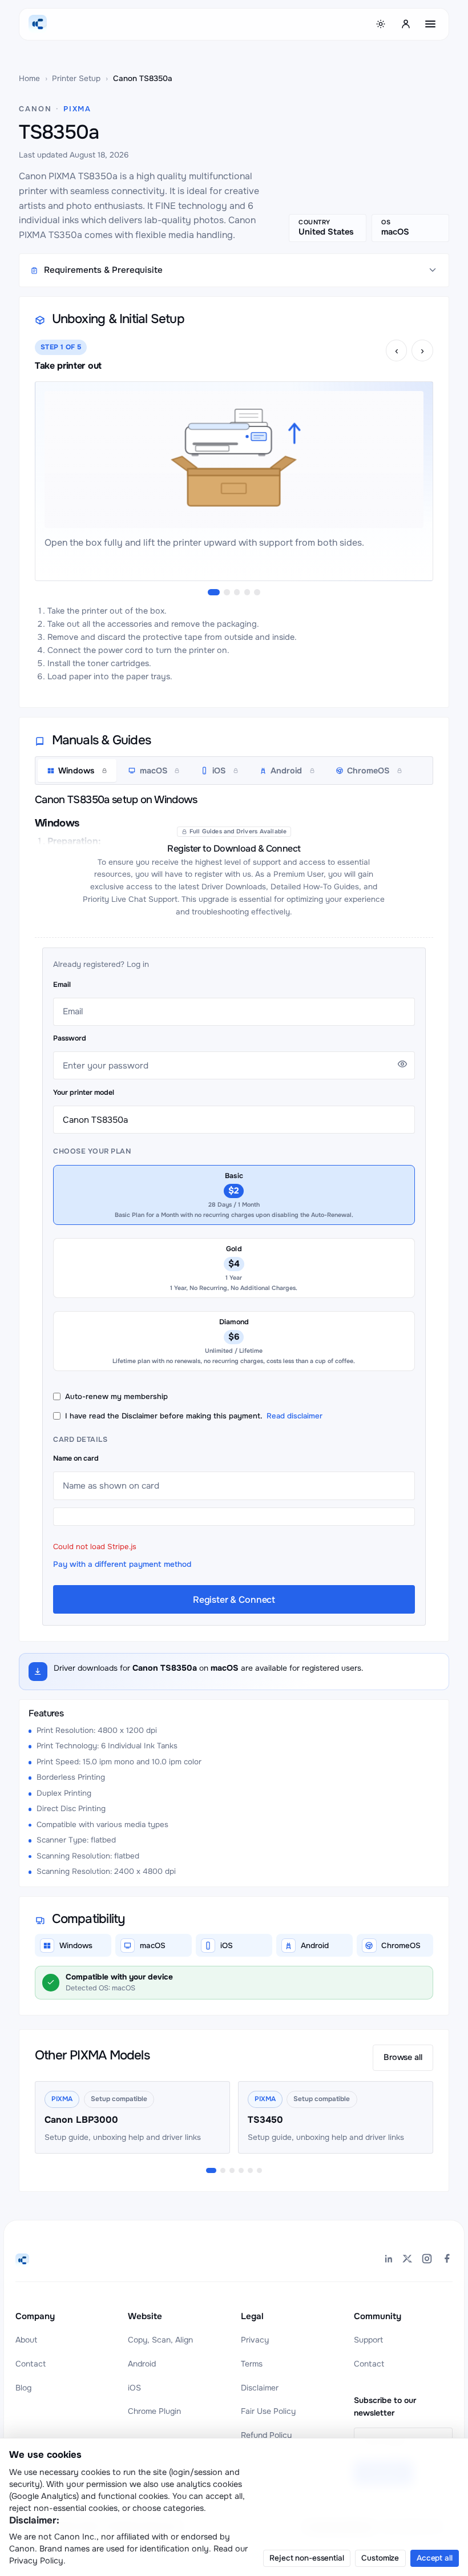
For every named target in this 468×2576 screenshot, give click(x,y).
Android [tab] (286, 771)
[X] (408, 2260)
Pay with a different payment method (122, 1564)
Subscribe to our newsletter (385, 2406)
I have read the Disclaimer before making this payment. (194, 1416)
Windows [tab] (76, 771)
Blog (23, 2388)
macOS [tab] (154, 771)
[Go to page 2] (223, 2170)
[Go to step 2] (227, 592)
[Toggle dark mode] (381, 24)
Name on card (76, 1458)
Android (142, 2364)
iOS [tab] (219, 771)
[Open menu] (430, 24)
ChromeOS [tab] (368, 771)
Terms (252, 2364)
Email (62, 985)
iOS (134, 2388)
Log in (138, 964)
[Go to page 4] (241, 2170)
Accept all (435, 2558)
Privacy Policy (36, 2561)
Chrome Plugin (154, 2411)
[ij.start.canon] (22, 2260)
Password (70, 1038)
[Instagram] (427, 2260)
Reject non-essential (306, 2558)
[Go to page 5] (250, 2170)
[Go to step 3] (237, 592)
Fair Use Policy (268, 2411)
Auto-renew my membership (116, 1396)
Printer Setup (76, 78)
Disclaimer (260, 2388)
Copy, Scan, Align (160, 2340)
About (26, 2340)
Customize (380, 2558)
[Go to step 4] (247, 592)
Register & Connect (234, 1600)
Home (29, 78)
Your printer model (84, 1093)
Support (368, 2340)
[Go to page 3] (232, 2170)
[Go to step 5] (257, 592)
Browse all (403, 2057)
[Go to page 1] (211, 2170)
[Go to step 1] (214, 592)
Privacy (255, 2340)
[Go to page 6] (259, 2170)
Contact (31, 2364)
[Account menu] (406, 24)
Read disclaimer (294, 1416)
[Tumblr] (446, 2260)
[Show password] (402, 1064)
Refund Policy (266, 2435)
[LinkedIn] (388, 2260)
